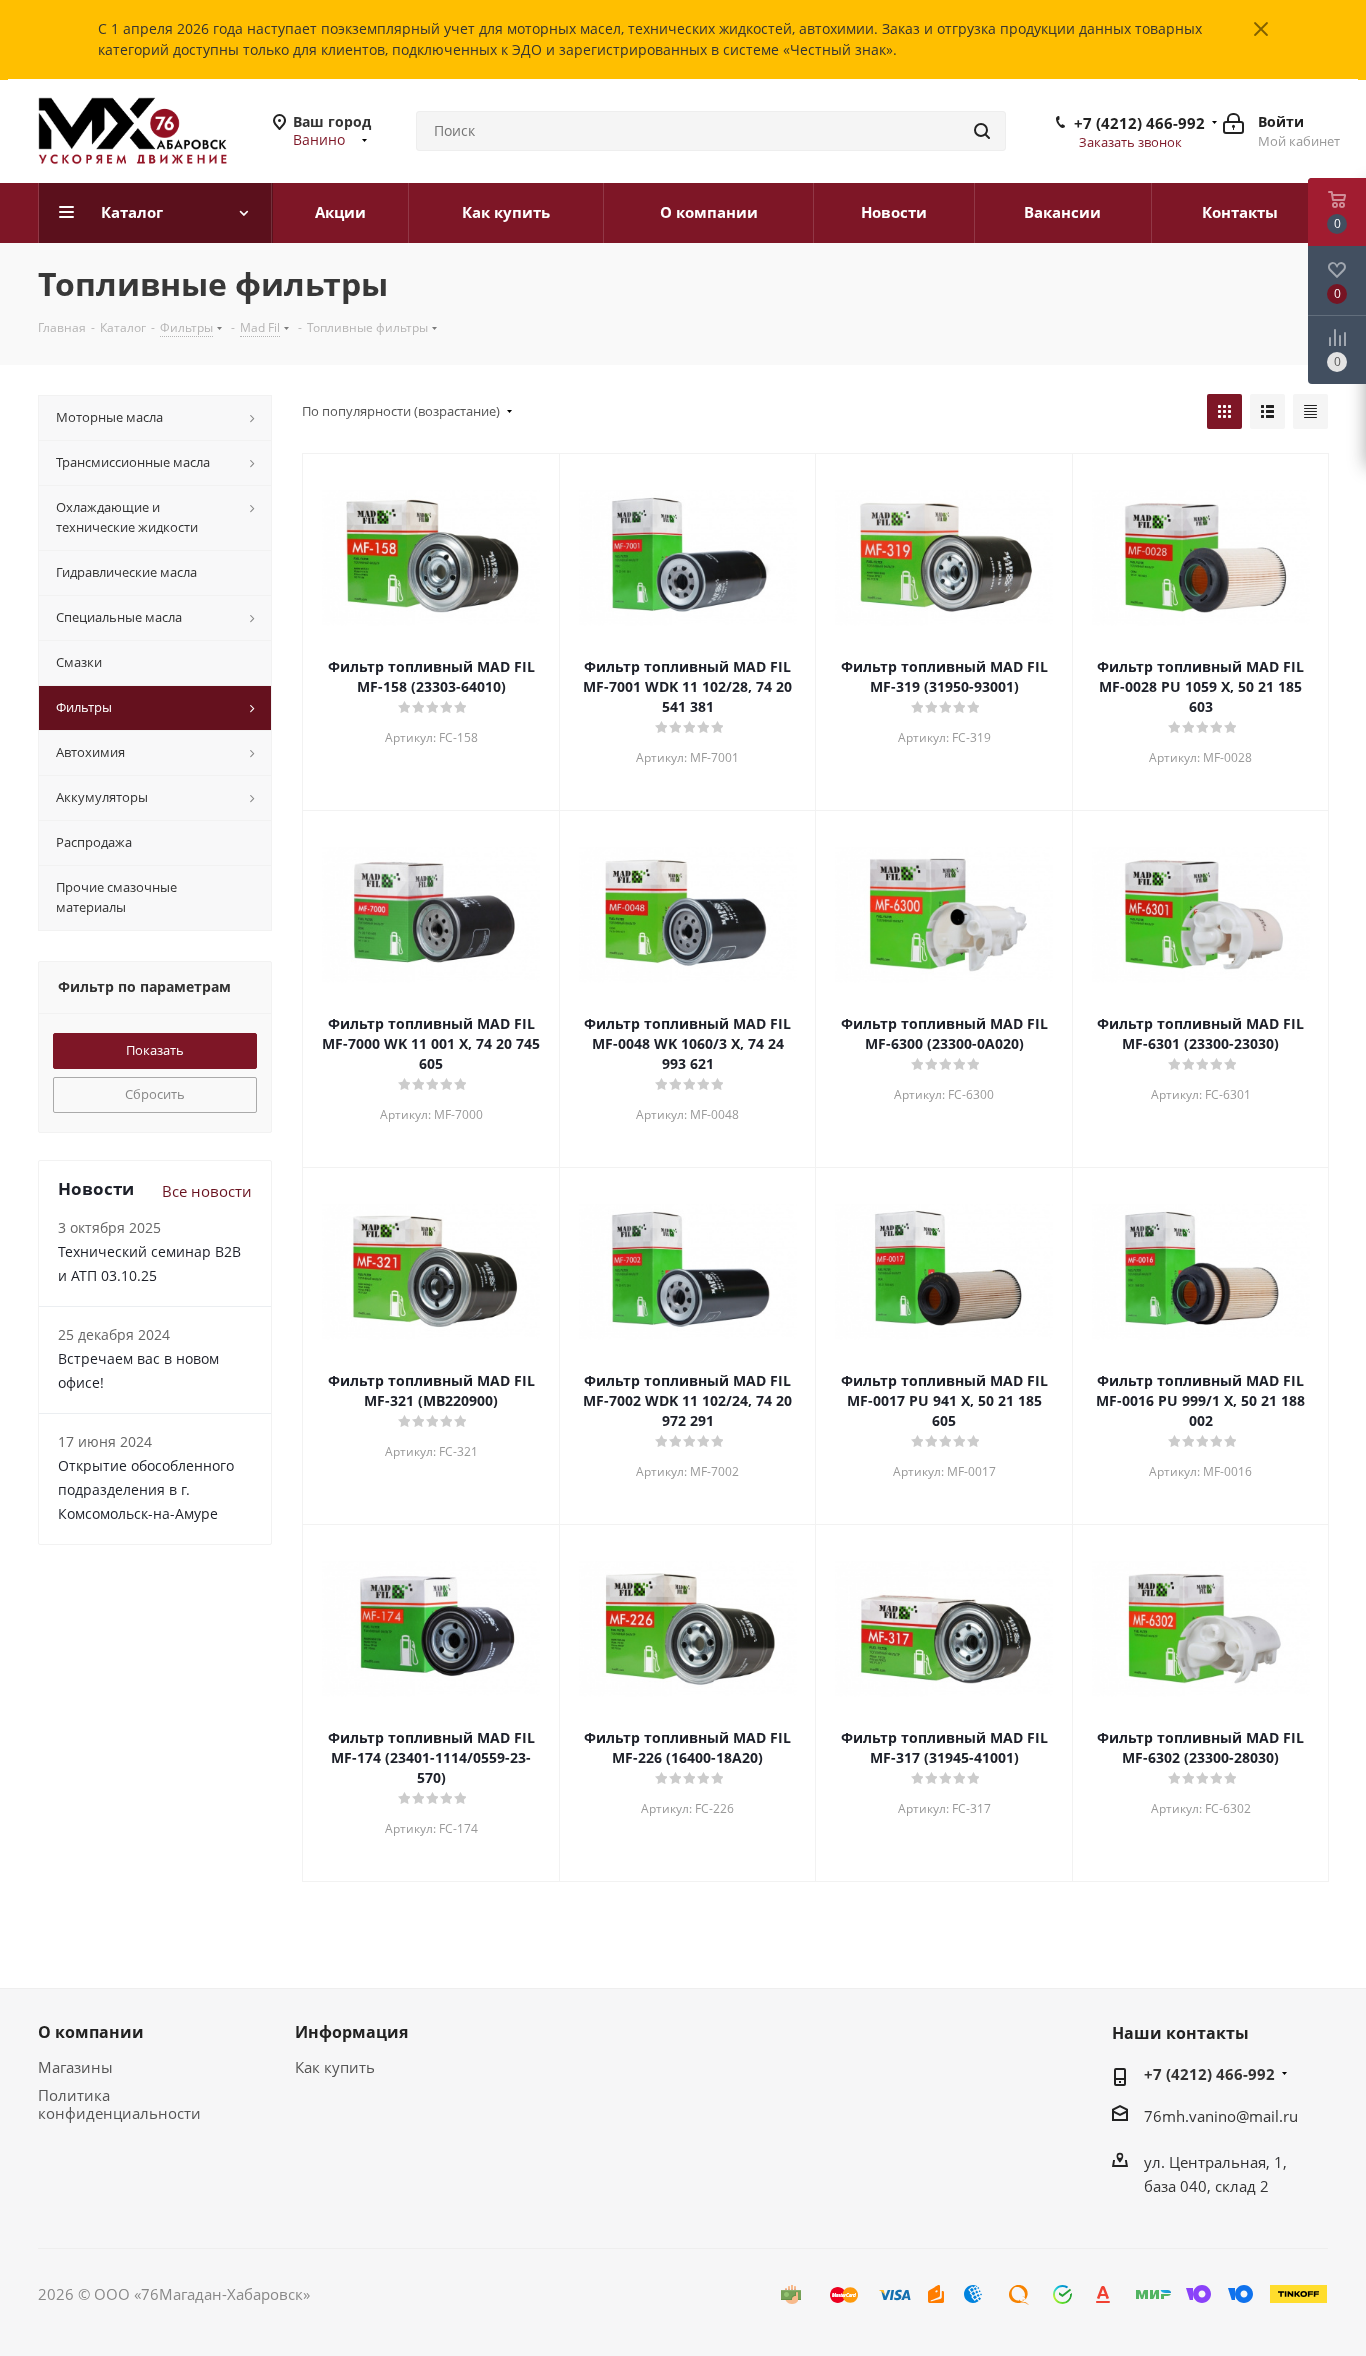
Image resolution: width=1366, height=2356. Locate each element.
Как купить (335, 2067)
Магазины (75, 2067)
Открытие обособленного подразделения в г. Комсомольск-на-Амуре (146, 1489)
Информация (351, 2032)
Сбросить (155, 1094)
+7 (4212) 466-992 (1139, 123)
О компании (91, 2032)
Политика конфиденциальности (119, 2104)
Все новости (207, 1191)
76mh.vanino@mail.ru (1221, 2116)
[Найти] (982, 131)
